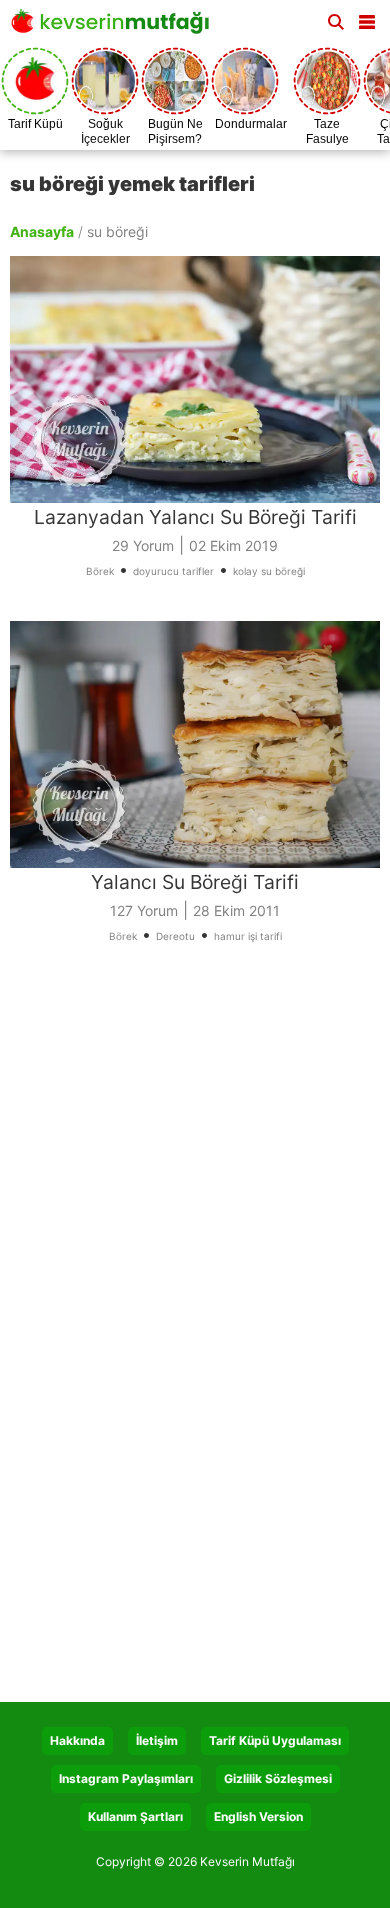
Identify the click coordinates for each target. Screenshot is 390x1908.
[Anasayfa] (115, 27)
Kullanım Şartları (135, 1816)
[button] (367, 18)
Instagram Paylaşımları (126, 1778)
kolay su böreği (269, 571)
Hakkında (77, 1740)
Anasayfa (42, 231)
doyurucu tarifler (173, 571)
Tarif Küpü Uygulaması (275, 1740)
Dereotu (175, 936)
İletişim (157, 1740)
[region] (195, 1156)
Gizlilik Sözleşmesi (278, 1778)
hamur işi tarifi (248, 936)
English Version (258, 1816)
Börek (100, 571)
